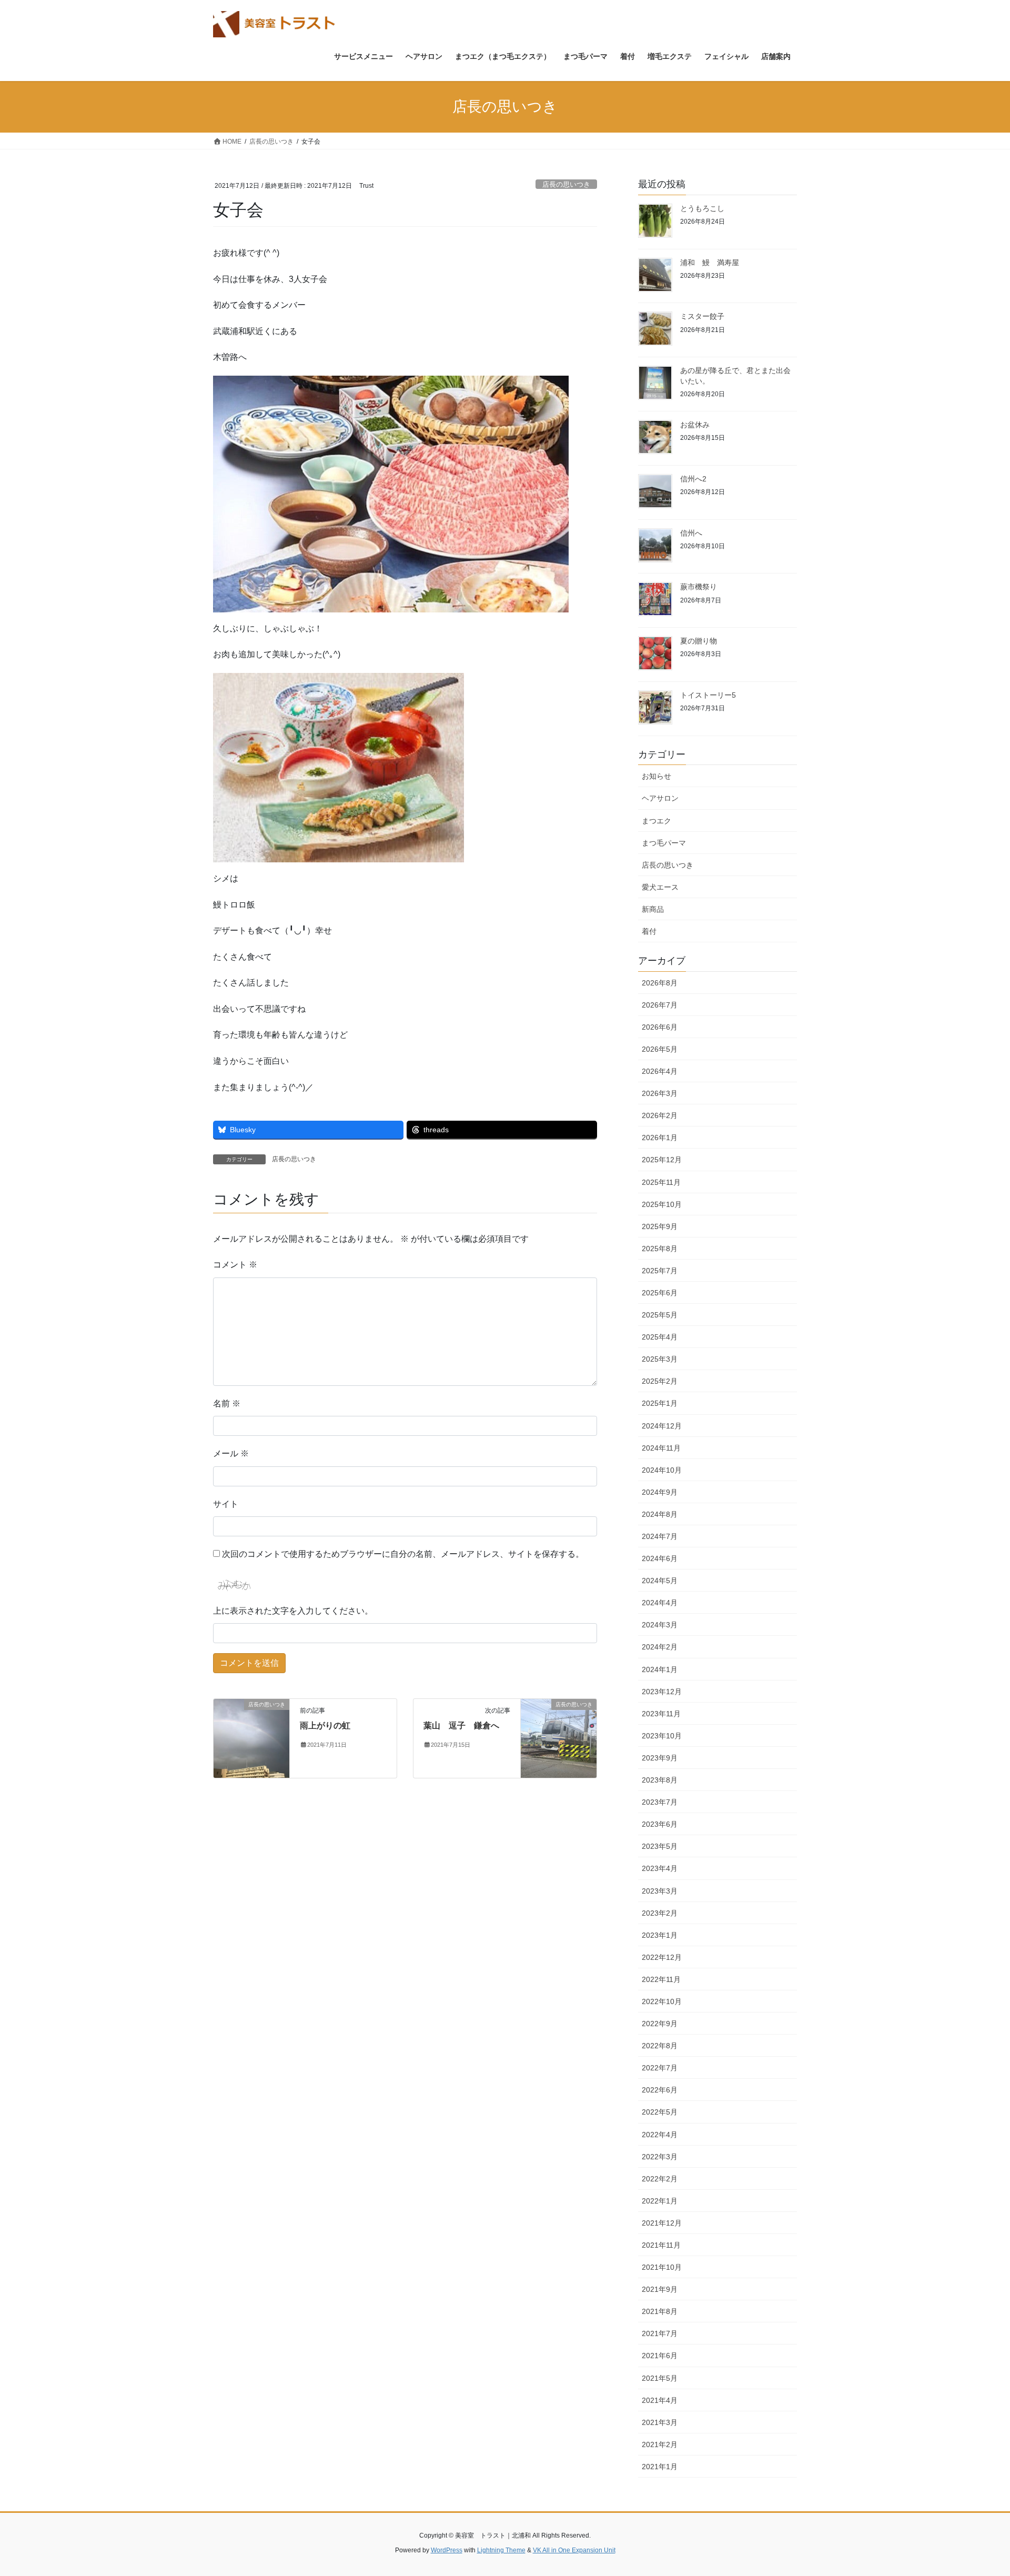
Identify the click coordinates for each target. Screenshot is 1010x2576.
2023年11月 (661, 1714)
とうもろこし (702, 208)
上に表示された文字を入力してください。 (293, 1611)
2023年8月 (660, 1780)
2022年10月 (662, 2001)
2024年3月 (660, 1625)
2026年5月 (660, 1049)
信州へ (691, 533)
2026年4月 (660, 1071)
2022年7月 (660, 2068)
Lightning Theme (501, 2550)
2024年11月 (661, 1448)
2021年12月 (662, 2223)
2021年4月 (660, 2400)
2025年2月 (660, 1381)
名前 (227, 1403)
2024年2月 (660, 1647)
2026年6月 (660, 1027)
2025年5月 (660, 1315)
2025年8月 (660, 1249)
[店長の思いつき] (251, 1738)
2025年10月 (662, 1204)
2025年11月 (661, 1182)
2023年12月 (662, 1692)
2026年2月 (660, 1115)
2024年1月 (660, 1669)
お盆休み (695, 425)
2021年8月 (660, 2311)
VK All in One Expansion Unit (574, 2550)
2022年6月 (660, 2090)
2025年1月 (660, 1403)
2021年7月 (660, 2333)
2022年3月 (660, 2157)
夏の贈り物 (699, 641)
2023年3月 (660, 1891)
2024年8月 (660, 1514)
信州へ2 (693, 479)
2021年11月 (661, 2245)
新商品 (653, 909)
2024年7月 (660, 1536)
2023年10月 (662, 1736)
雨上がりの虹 (325, 1725)
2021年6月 (660, 2356)
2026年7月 (660, 1005)
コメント (235, 1265)
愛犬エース (660, 887)
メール (231, 1453)
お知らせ (656, 776)
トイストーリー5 (708, 695)
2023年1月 (660, 1935)
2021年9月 (660, 2289)
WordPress (447, 2550)
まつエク (656, 821)
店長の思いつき (566, 184)
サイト (226, 1504)
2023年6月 (660, 1824)
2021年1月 (660, 2467)
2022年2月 (660, 2179)
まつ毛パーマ (664, 843)
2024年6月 (660, 1558)
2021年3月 (660, 2422)
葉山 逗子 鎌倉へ (461, 1725)
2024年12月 (662, 1426)
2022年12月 (662, 1957)
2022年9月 (660, 2024)
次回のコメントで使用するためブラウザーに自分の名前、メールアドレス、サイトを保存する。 (403, 1554)
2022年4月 (660, 2135)
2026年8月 (660, 983)
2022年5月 (660, 2112)
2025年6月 (660, 1293)
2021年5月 (660, 2378)
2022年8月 (660, 2046)
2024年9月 (660, 1492)
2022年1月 (660, 2201)
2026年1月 (660, 1138)
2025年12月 (662, 1160)
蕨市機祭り (699, 587)
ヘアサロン (660, 798)
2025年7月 (660, 1271)
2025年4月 (660, 1337)
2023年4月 (660, 1868)
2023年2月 (660, 1913)
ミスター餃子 (702, 316)
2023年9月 (660, 1758)
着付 (649, 931)
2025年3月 (660, 1359)
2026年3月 (660, 1093)
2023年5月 (660, 1846)
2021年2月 (660, 2444)
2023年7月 (660, 1802)
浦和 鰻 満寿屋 (710, 263)
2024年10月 (662, 1470)
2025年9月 (660, 1226)
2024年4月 (660, 1603)
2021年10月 (662, 2267)
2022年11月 (661, 1979)
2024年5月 (660, 1581)
